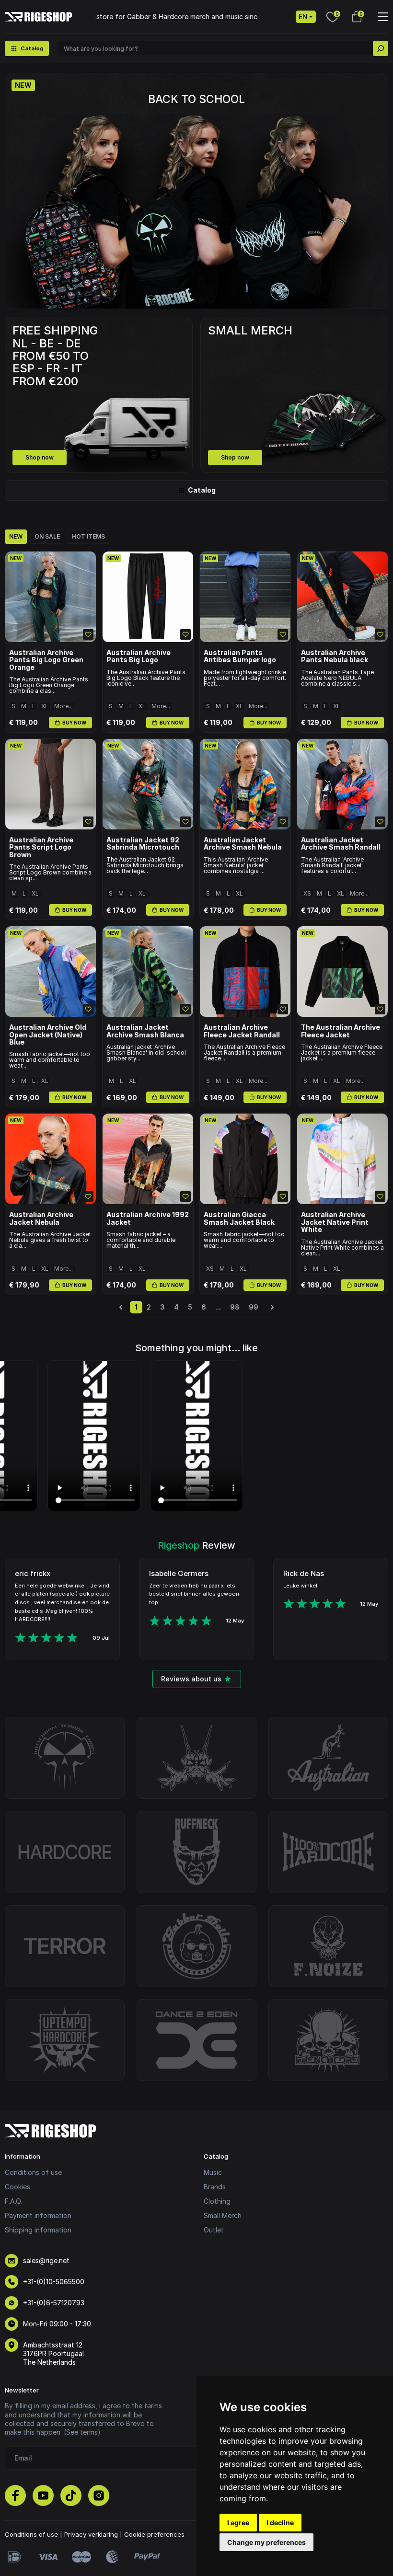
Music (213, 2172)
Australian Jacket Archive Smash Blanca (145, 1031)
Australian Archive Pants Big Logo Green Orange (46, 660)
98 (235, 1307)
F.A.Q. (13, 2201)
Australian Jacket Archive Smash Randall (341, 844)
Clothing (217, 2201)
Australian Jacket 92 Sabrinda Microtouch (143, 844)
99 (254, 1307)
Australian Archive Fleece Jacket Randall (242, 1031)
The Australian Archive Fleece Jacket (341, 1031)
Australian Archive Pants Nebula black (335, 656)
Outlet (214, 2230)
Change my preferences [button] (266, 2542)
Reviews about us (191, 1679)
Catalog (202, 490)
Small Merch (223, 2215)
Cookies (17, 2187)
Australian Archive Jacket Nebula (41, 1218)
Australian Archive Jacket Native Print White (335, 1222)
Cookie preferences (154, 2534)
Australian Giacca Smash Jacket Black (239, 1218)
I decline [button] (280, 2523)
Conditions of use (33, 2172)
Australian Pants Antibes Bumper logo (240, 656)
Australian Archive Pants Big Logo (139, 656)
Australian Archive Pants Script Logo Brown (41, 847)
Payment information (38, 2215)
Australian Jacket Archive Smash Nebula (243, 844)
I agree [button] (238, 2523)
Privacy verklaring (91, 2534)
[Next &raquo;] (272, 1307)
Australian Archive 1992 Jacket (148, 1218)
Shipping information (38, 2230)
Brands (215, 2187)
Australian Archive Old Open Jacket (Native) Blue (48, 1035)
